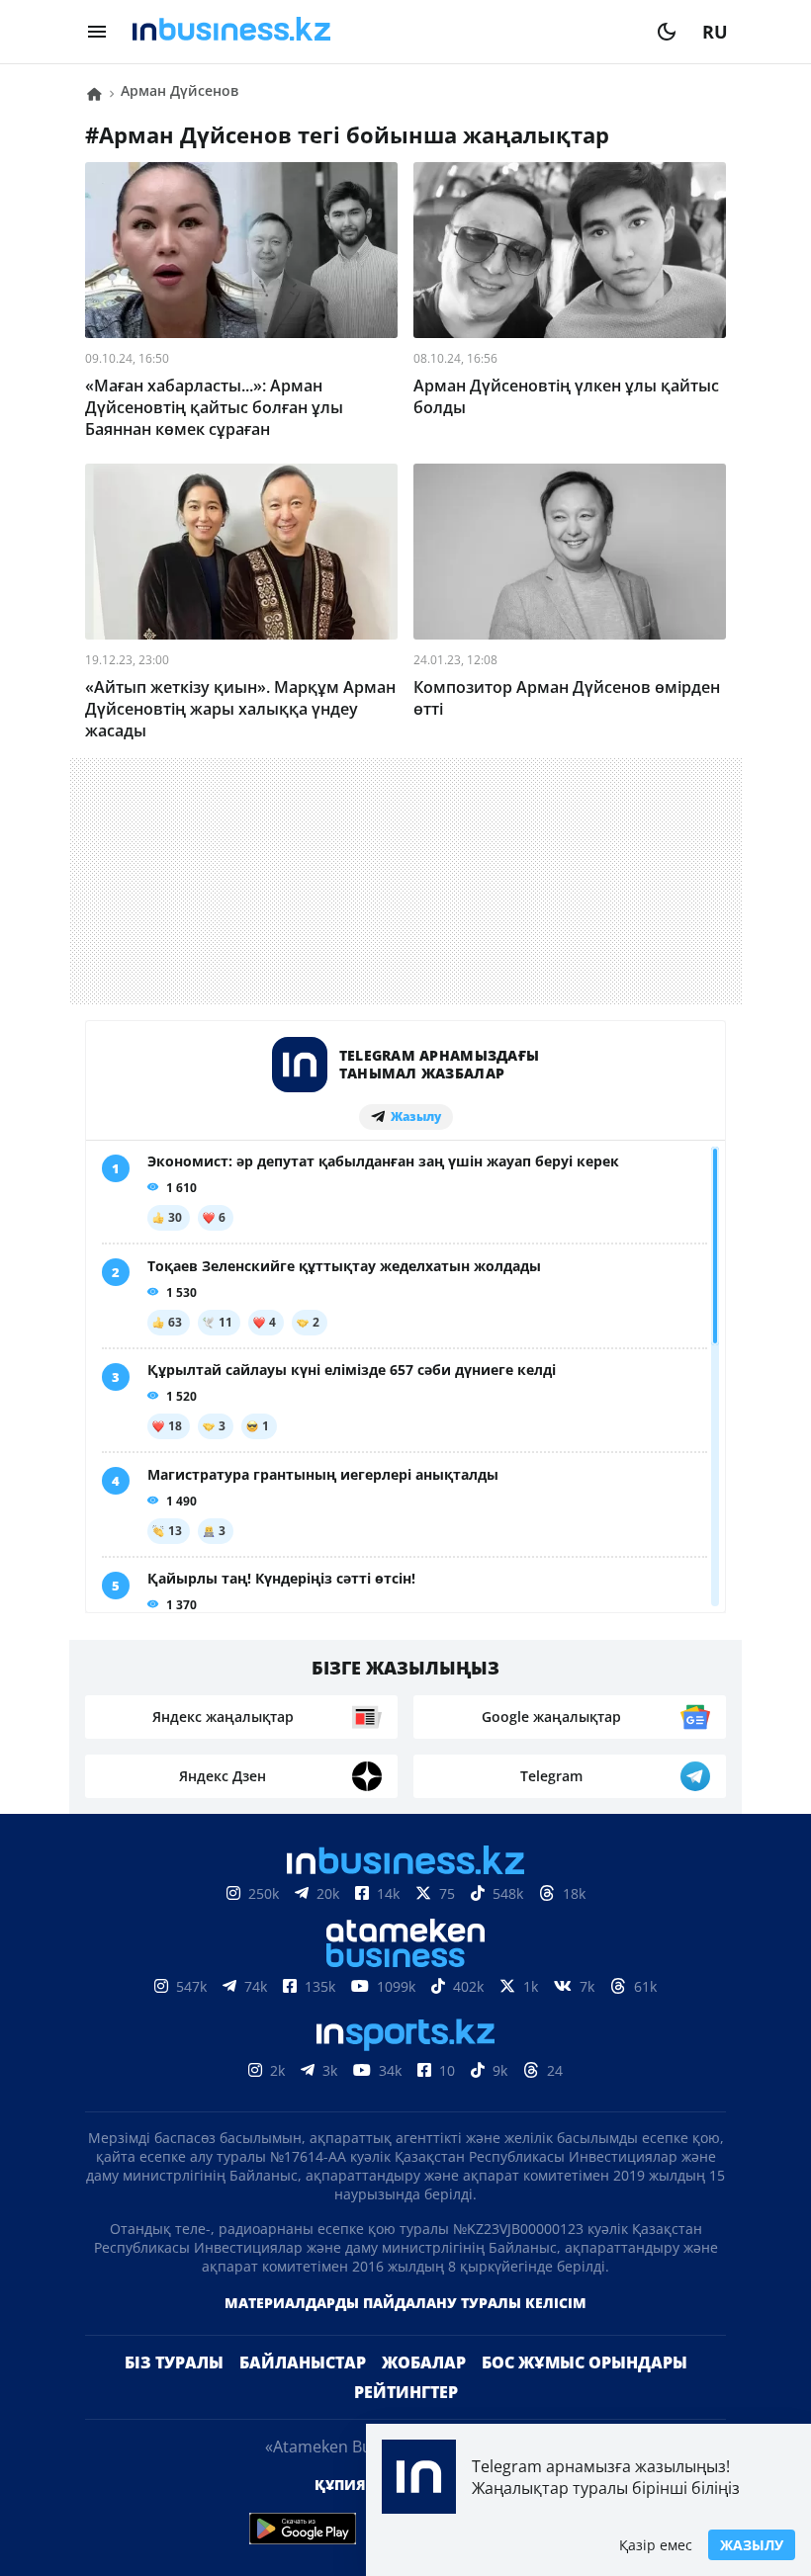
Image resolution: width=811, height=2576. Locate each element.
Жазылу (752, 2545)
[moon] (667, 32)
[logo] (382, 32)
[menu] (97, 32)
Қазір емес (656, 2545)
